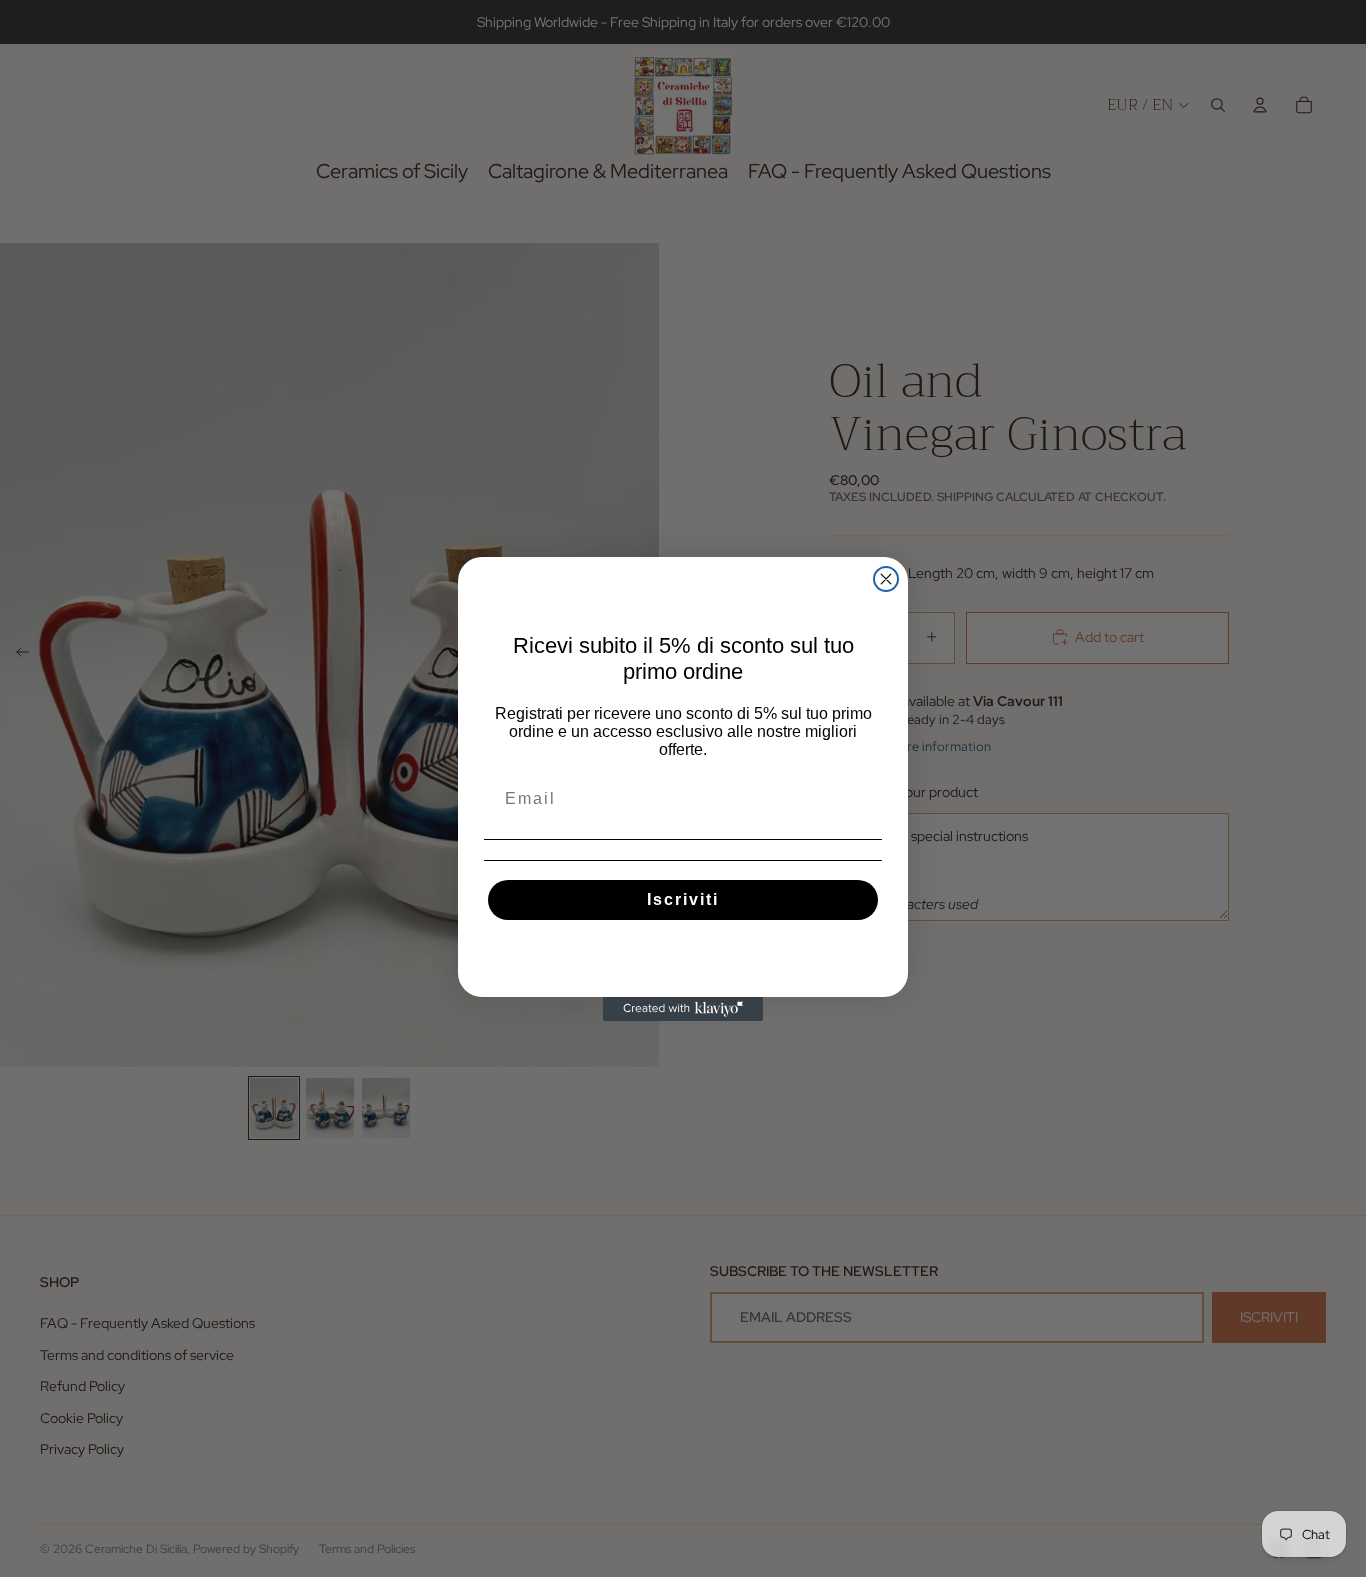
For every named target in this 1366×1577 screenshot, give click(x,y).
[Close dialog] (886, 579)
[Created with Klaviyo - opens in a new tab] (683, 1009)
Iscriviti (683, 899)
